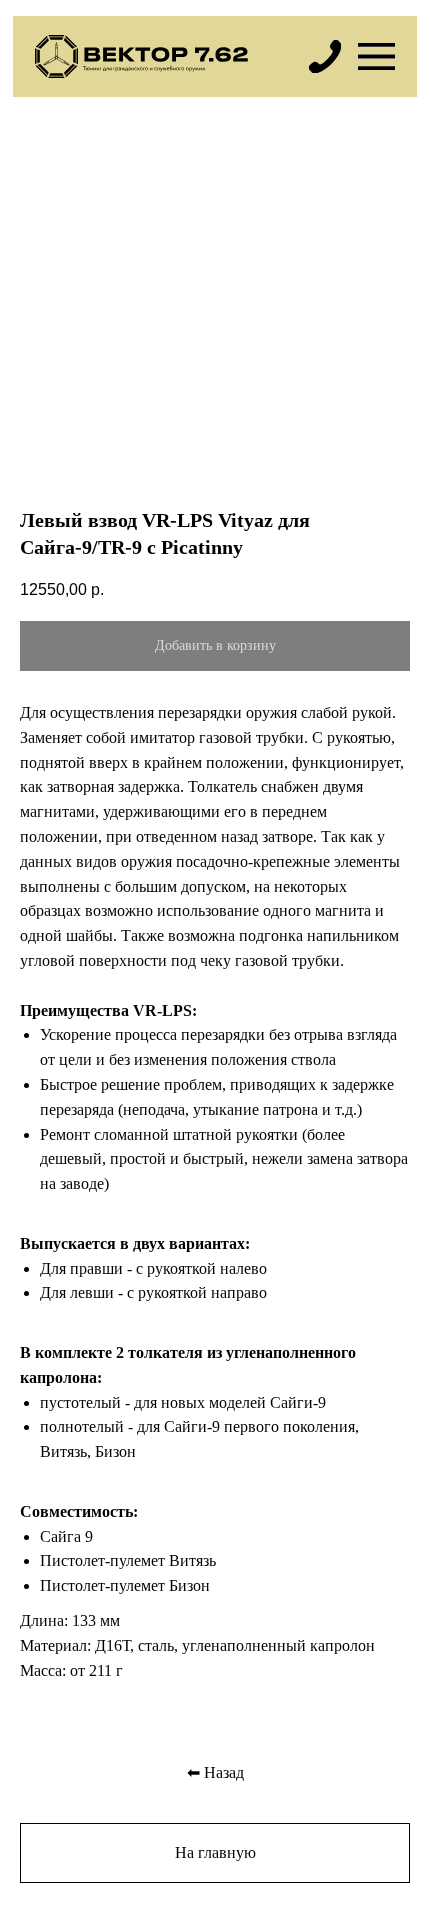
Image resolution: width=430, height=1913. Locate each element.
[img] (325, 56)
